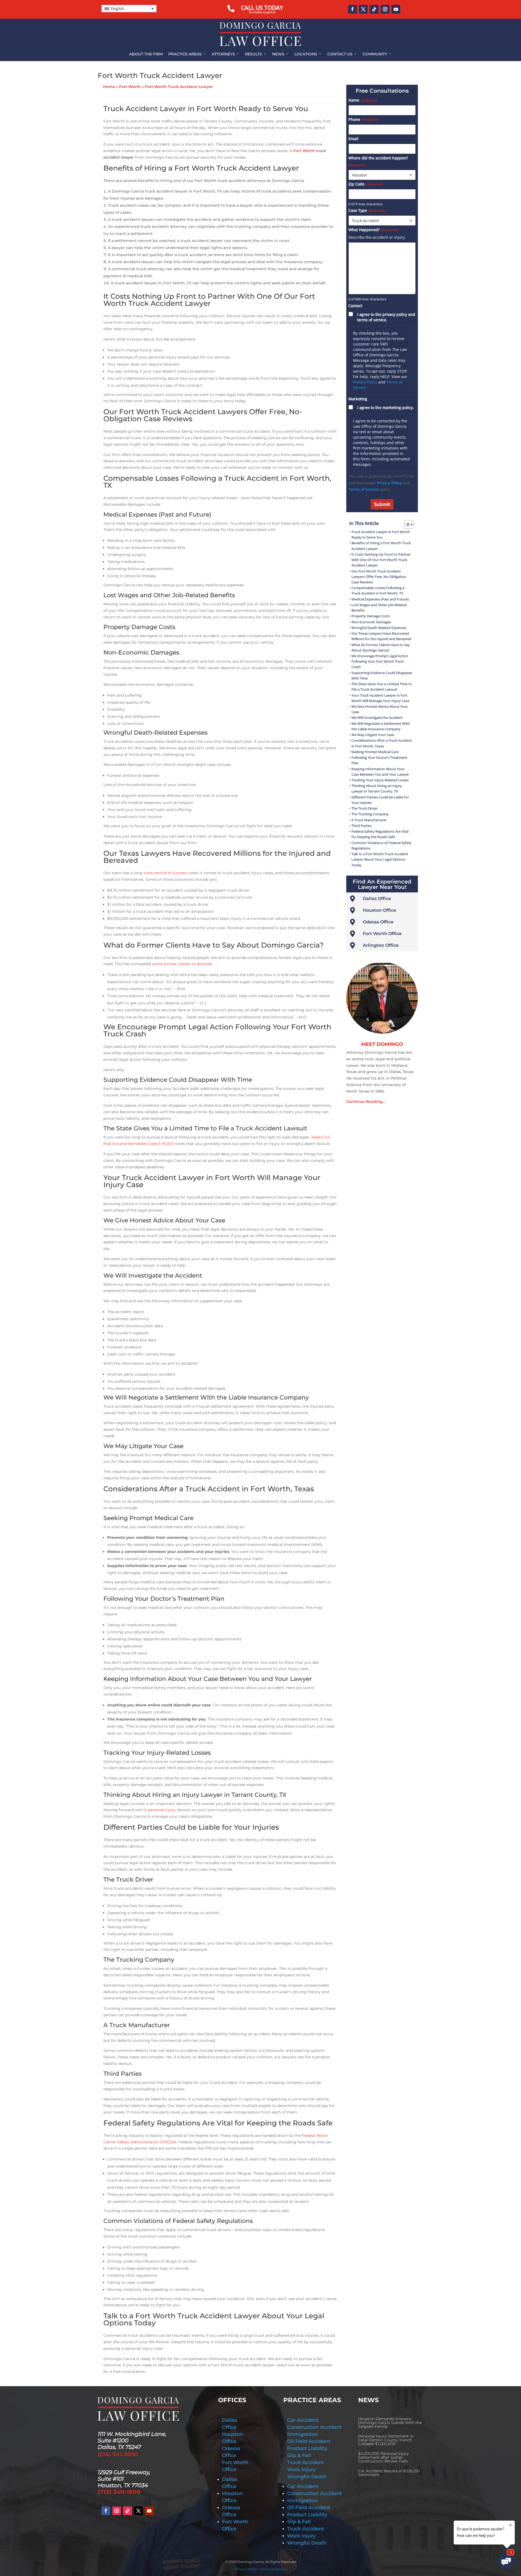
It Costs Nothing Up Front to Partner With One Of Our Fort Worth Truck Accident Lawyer (381, 560)
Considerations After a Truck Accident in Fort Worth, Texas (382, 743)
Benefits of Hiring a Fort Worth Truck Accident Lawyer (381, 546)
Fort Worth (130, 87)
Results (256, 54)
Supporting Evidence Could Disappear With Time (382, 676)
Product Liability (307, 2448)
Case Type (367, 210)
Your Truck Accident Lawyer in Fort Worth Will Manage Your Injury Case (380, 698)
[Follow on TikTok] (374, 9)
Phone (363, 119)
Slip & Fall (299, 2455)
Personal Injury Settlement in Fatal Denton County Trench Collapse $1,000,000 (386, 2440)
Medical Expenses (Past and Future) (380, 599)
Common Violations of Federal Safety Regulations (382, 846)
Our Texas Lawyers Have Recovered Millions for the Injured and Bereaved (381, 636)
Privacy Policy (365, 382)
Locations (308, 54)
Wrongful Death (307, 2477)
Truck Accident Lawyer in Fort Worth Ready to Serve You (381, 535)
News (281, 54)
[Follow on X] (363, 9)
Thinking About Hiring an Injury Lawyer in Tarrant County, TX (377, 789)
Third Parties (362, 826)
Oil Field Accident (309, 2441)
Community (377, 54)
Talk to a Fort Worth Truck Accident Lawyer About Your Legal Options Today (380, 859)
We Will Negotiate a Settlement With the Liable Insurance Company (381, 726)
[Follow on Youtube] (396, 9)
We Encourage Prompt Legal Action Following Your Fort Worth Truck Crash (380, 661)
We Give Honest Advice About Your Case (380, 709)
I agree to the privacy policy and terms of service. (386, 317)
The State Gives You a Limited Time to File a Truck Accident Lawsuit (382, 687)
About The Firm (146, 54)
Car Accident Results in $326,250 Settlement (389, 2473)
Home (109, 87)
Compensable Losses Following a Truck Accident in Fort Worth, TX (378, 591)
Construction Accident (314, 2427)
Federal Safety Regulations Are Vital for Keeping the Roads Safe (380, 834)
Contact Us (342, 54)
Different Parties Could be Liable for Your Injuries (380, 800)
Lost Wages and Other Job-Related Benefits (379, 608)
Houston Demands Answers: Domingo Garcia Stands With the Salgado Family (390, 2423)
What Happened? (373, 230)
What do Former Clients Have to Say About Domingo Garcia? (381, 648)
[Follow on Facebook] (352, 9)
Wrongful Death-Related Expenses (379, 628)
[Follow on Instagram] (385, 9)
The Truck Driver (365, 808)
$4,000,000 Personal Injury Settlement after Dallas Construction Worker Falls (383, 2457)
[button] (129, 9)
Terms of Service (363, 489)
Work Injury (301, 2470)
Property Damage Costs (371, 616)
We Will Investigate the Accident (377, 718)
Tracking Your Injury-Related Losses (380, 780)
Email (353, 139)
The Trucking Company (370, 814)
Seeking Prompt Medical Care (375, 752)
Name (363, 100)
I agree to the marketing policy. (385, 408)
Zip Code (366, 184)
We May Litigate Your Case (373, 735)
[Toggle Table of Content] (406, 524)
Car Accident (303, 2420)
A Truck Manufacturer (369, 820)
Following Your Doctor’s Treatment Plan (379, 760)
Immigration (302, 2434)
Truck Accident (306, 2462)
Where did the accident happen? (378, 161)
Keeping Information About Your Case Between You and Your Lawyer (380, 772)
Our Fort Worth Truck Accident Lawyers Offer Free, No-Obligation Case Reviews (379, 577)
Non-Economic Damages (371, 622)
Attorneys (226, 54)
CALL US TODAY (262, 8)
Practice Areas (187, 54)
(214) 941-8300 (118, 2454)
